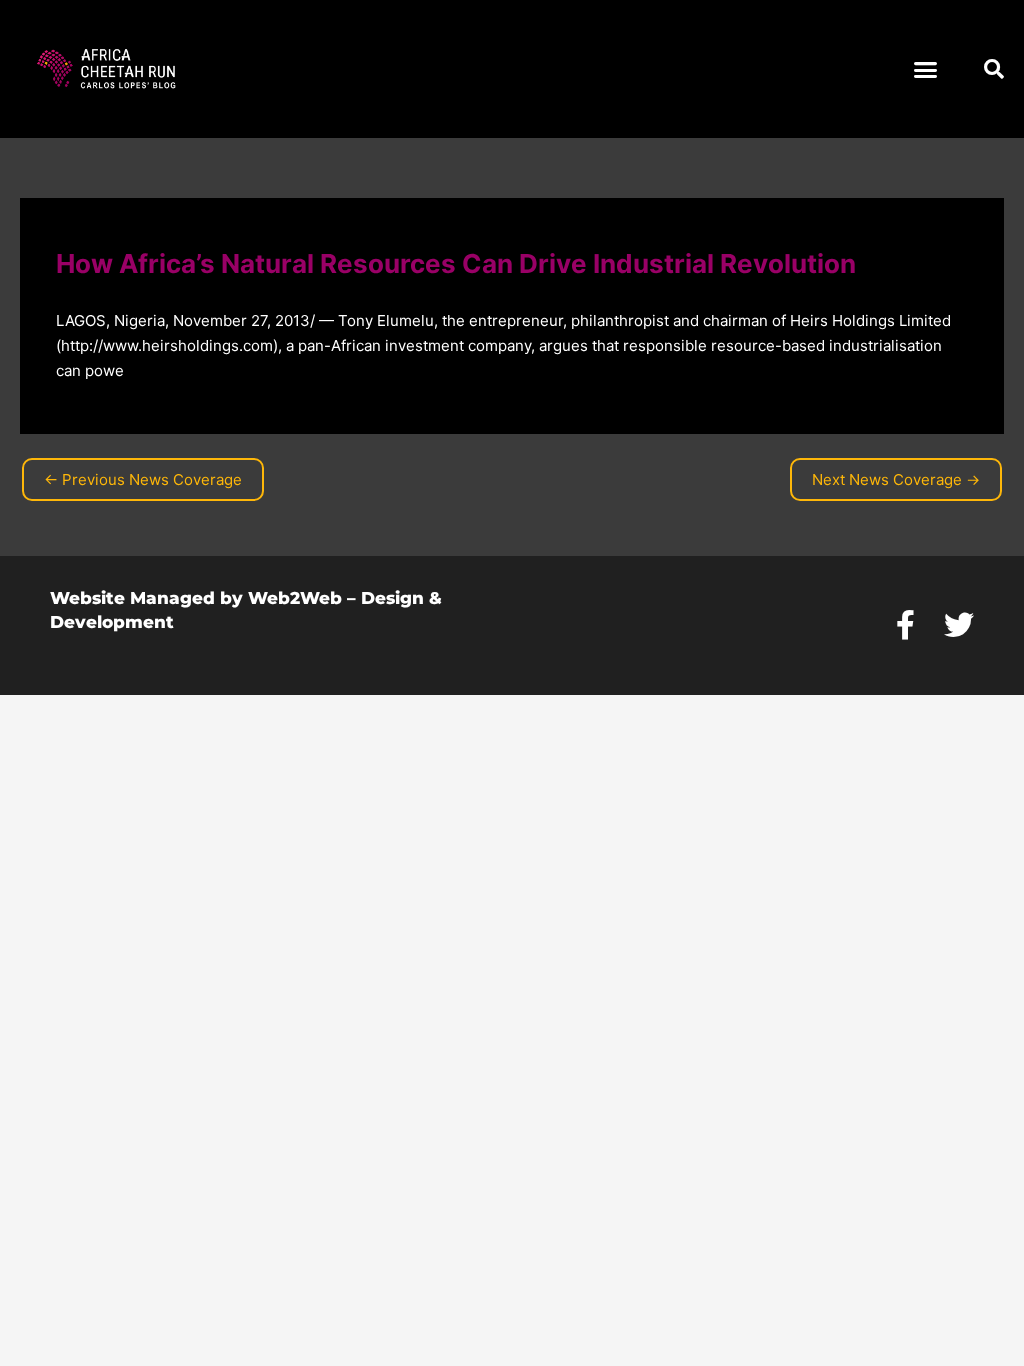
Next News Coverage (896, 479)
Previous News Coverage (143, 479)
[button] (926, 69)
